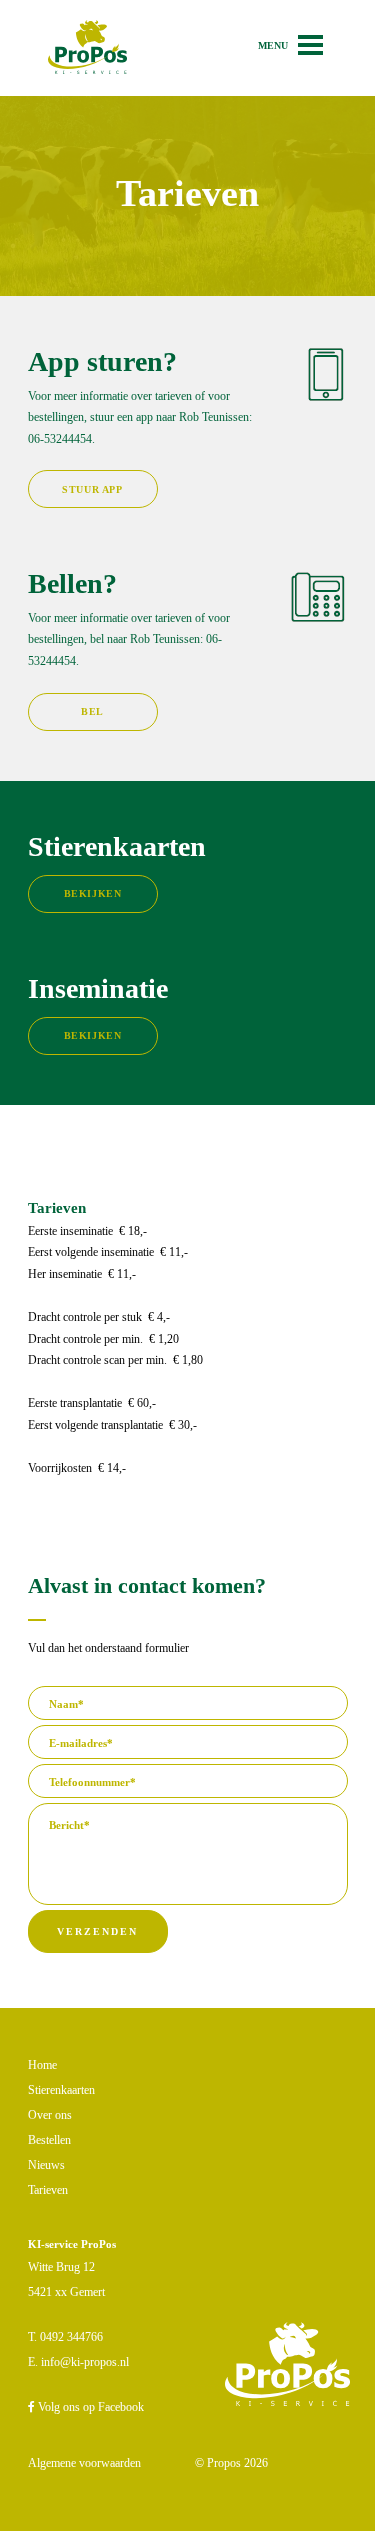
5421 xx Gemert (66, 2292)
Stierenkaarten (61, 2090)
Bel (92, 711)
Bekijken (93, 893)
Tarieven (48, 2190)
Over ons (50, 2115)
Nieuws (46, 2165)
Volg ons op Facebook (89, 2407)
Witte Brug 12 (61, 2267)
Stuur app (92, 489)
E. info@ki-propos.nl (78, 2362)
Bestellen (49, 2140)
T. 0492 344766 (65, 2337)
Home (42, 2065)
